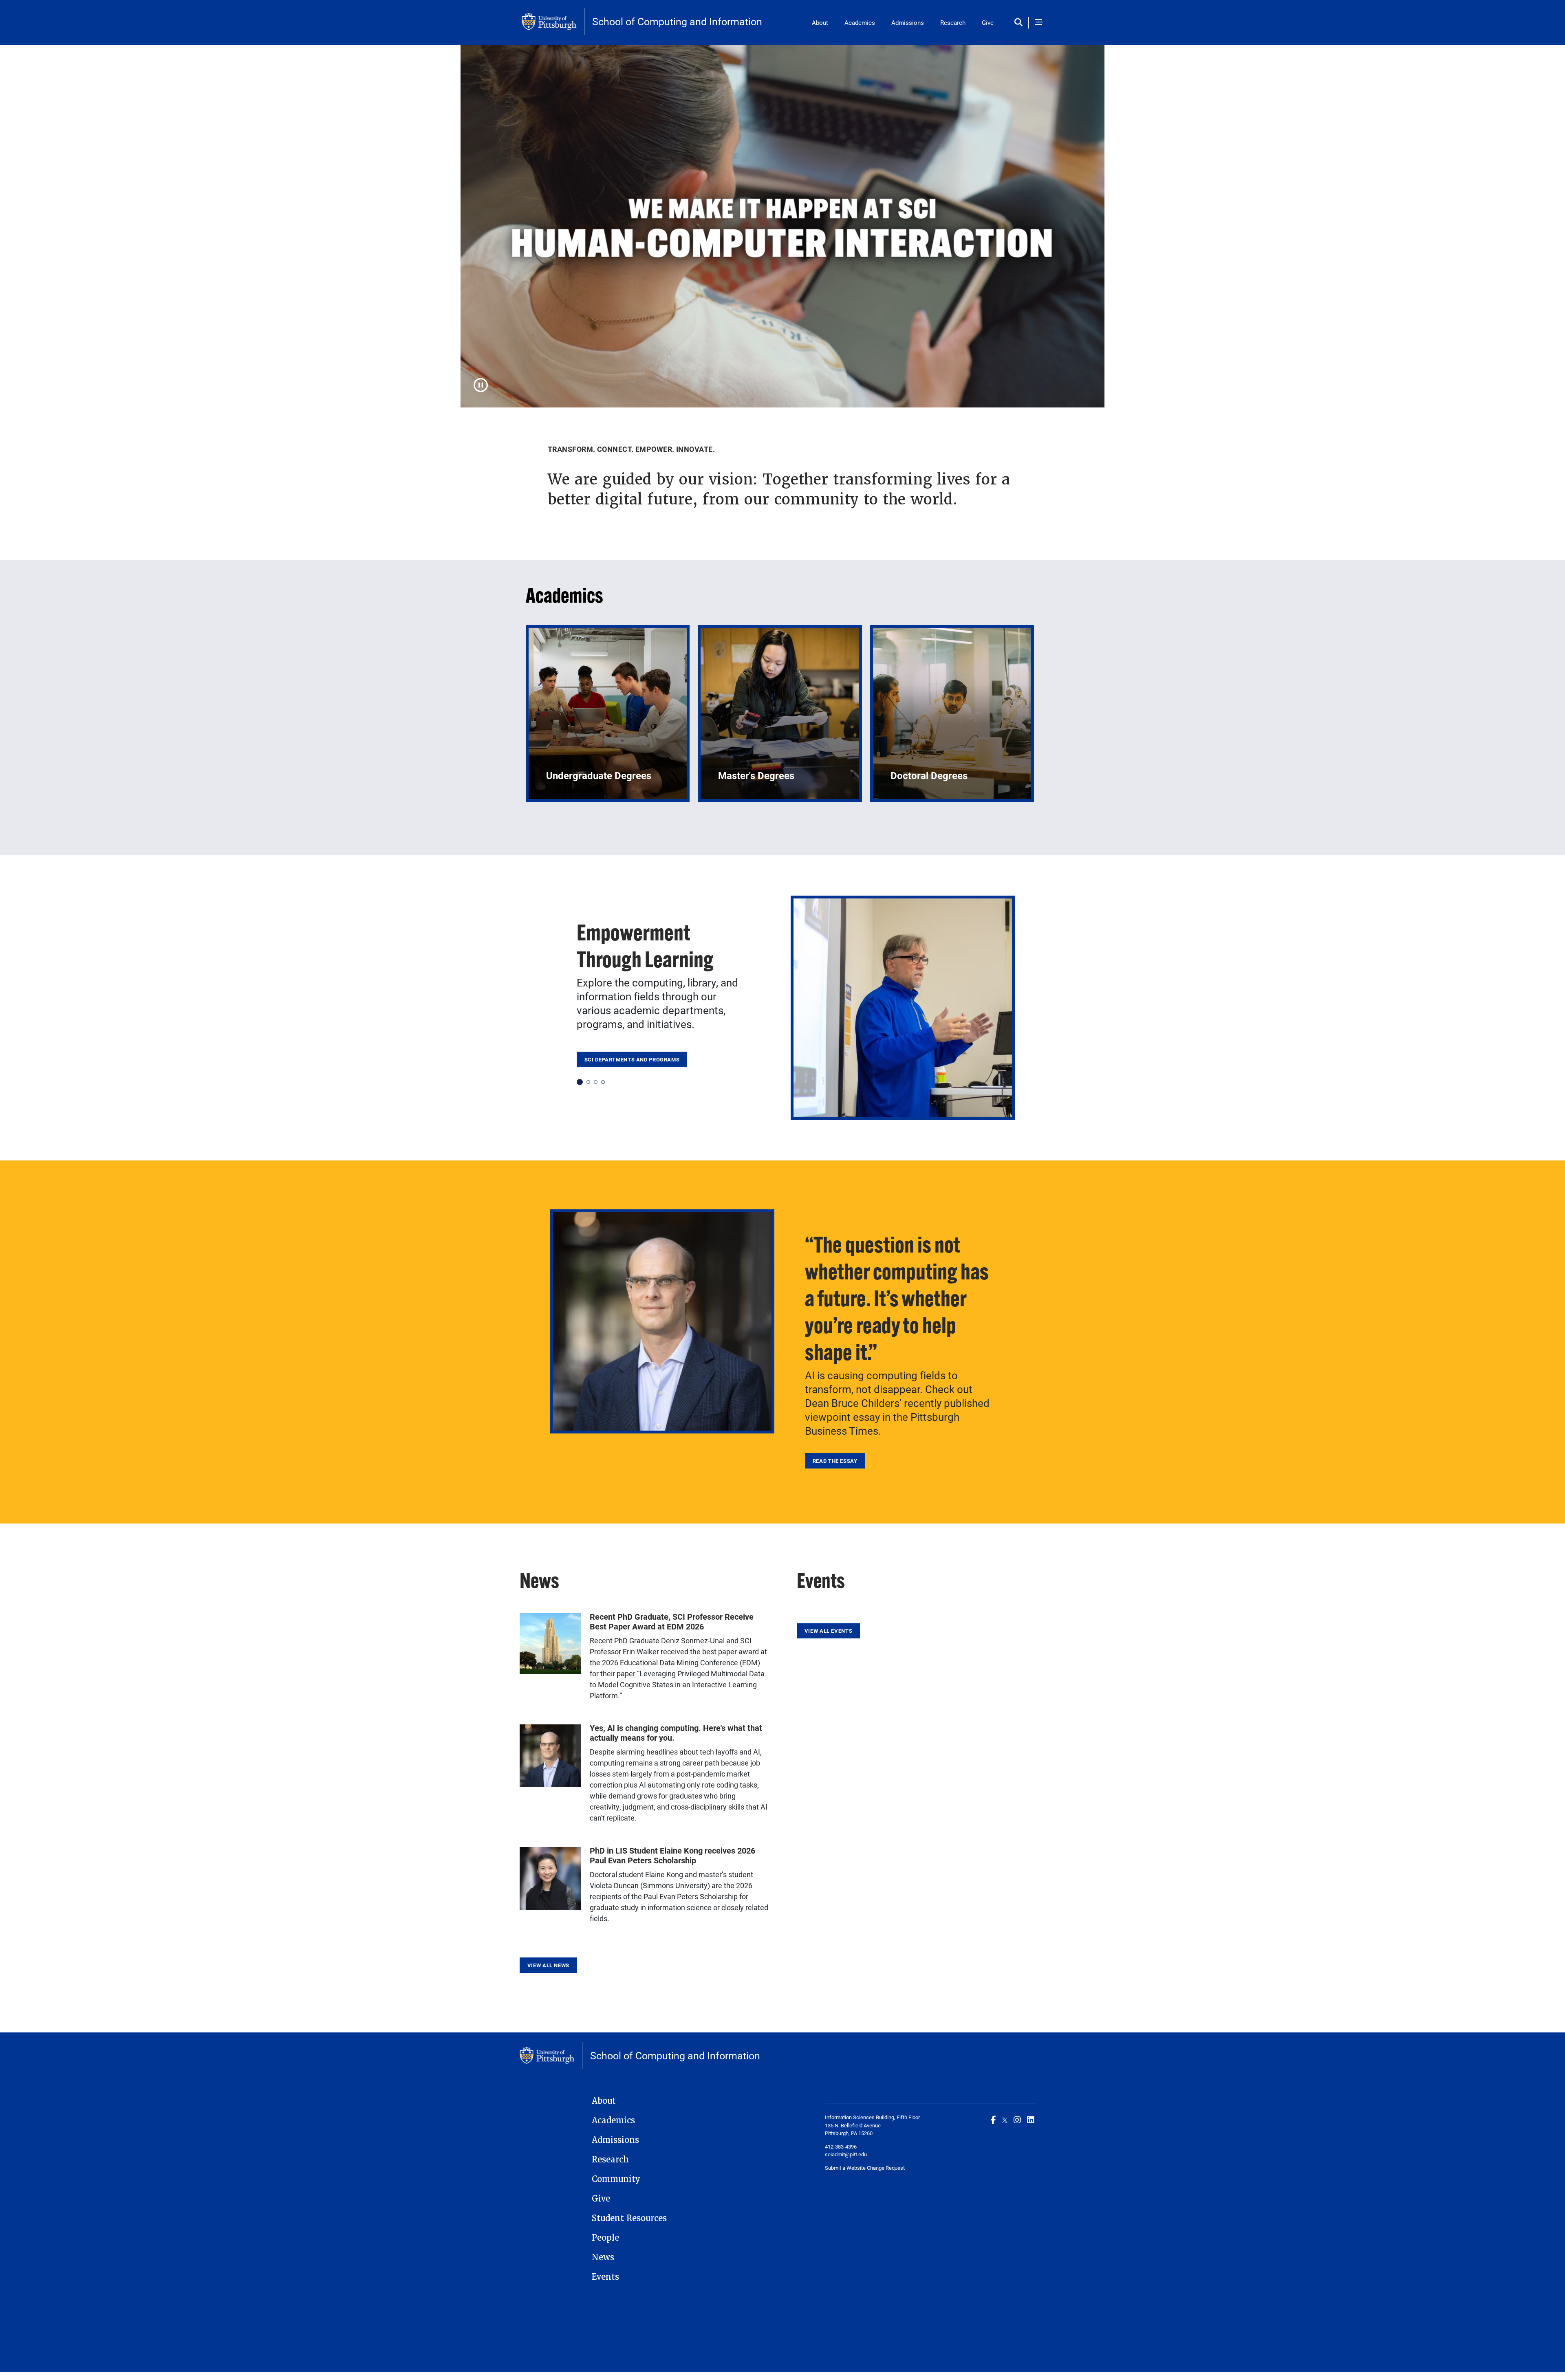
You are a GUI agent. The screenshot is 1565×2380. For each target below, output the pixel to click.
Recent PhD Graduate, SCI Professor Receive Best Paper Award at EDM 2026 (672, 1621)
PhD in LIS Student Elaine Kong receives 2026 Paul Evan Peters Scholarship (672, 1855)
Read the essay (835, 1461)
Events (605, 2277)
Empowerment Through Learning (645, 946)
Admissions (908, 22)
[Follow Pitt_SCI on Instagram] (1017, 2120)
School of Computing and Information (677, 21)
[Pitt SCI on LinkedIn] (1031, 2120)
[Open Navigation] (1039, 23)
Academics (860, 22)
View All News (548, 1965)
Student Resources (629, 2218)
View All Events (828, 1631)
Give (988, 22)
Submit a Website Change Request (865, 2168)
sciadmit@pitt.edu (846, 2154)
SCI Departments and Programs (632, 1059)
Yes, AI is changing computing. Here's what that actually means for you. (676, 1733)
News (603, 2257)
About (820, 22)
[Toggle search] (1020, 23)
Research (953, 22)
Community (616, 2179)
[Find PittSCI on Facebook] (993, 2120)
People (605, 2238)
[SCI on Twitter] (1005, 2120)
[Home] (553, 22)
